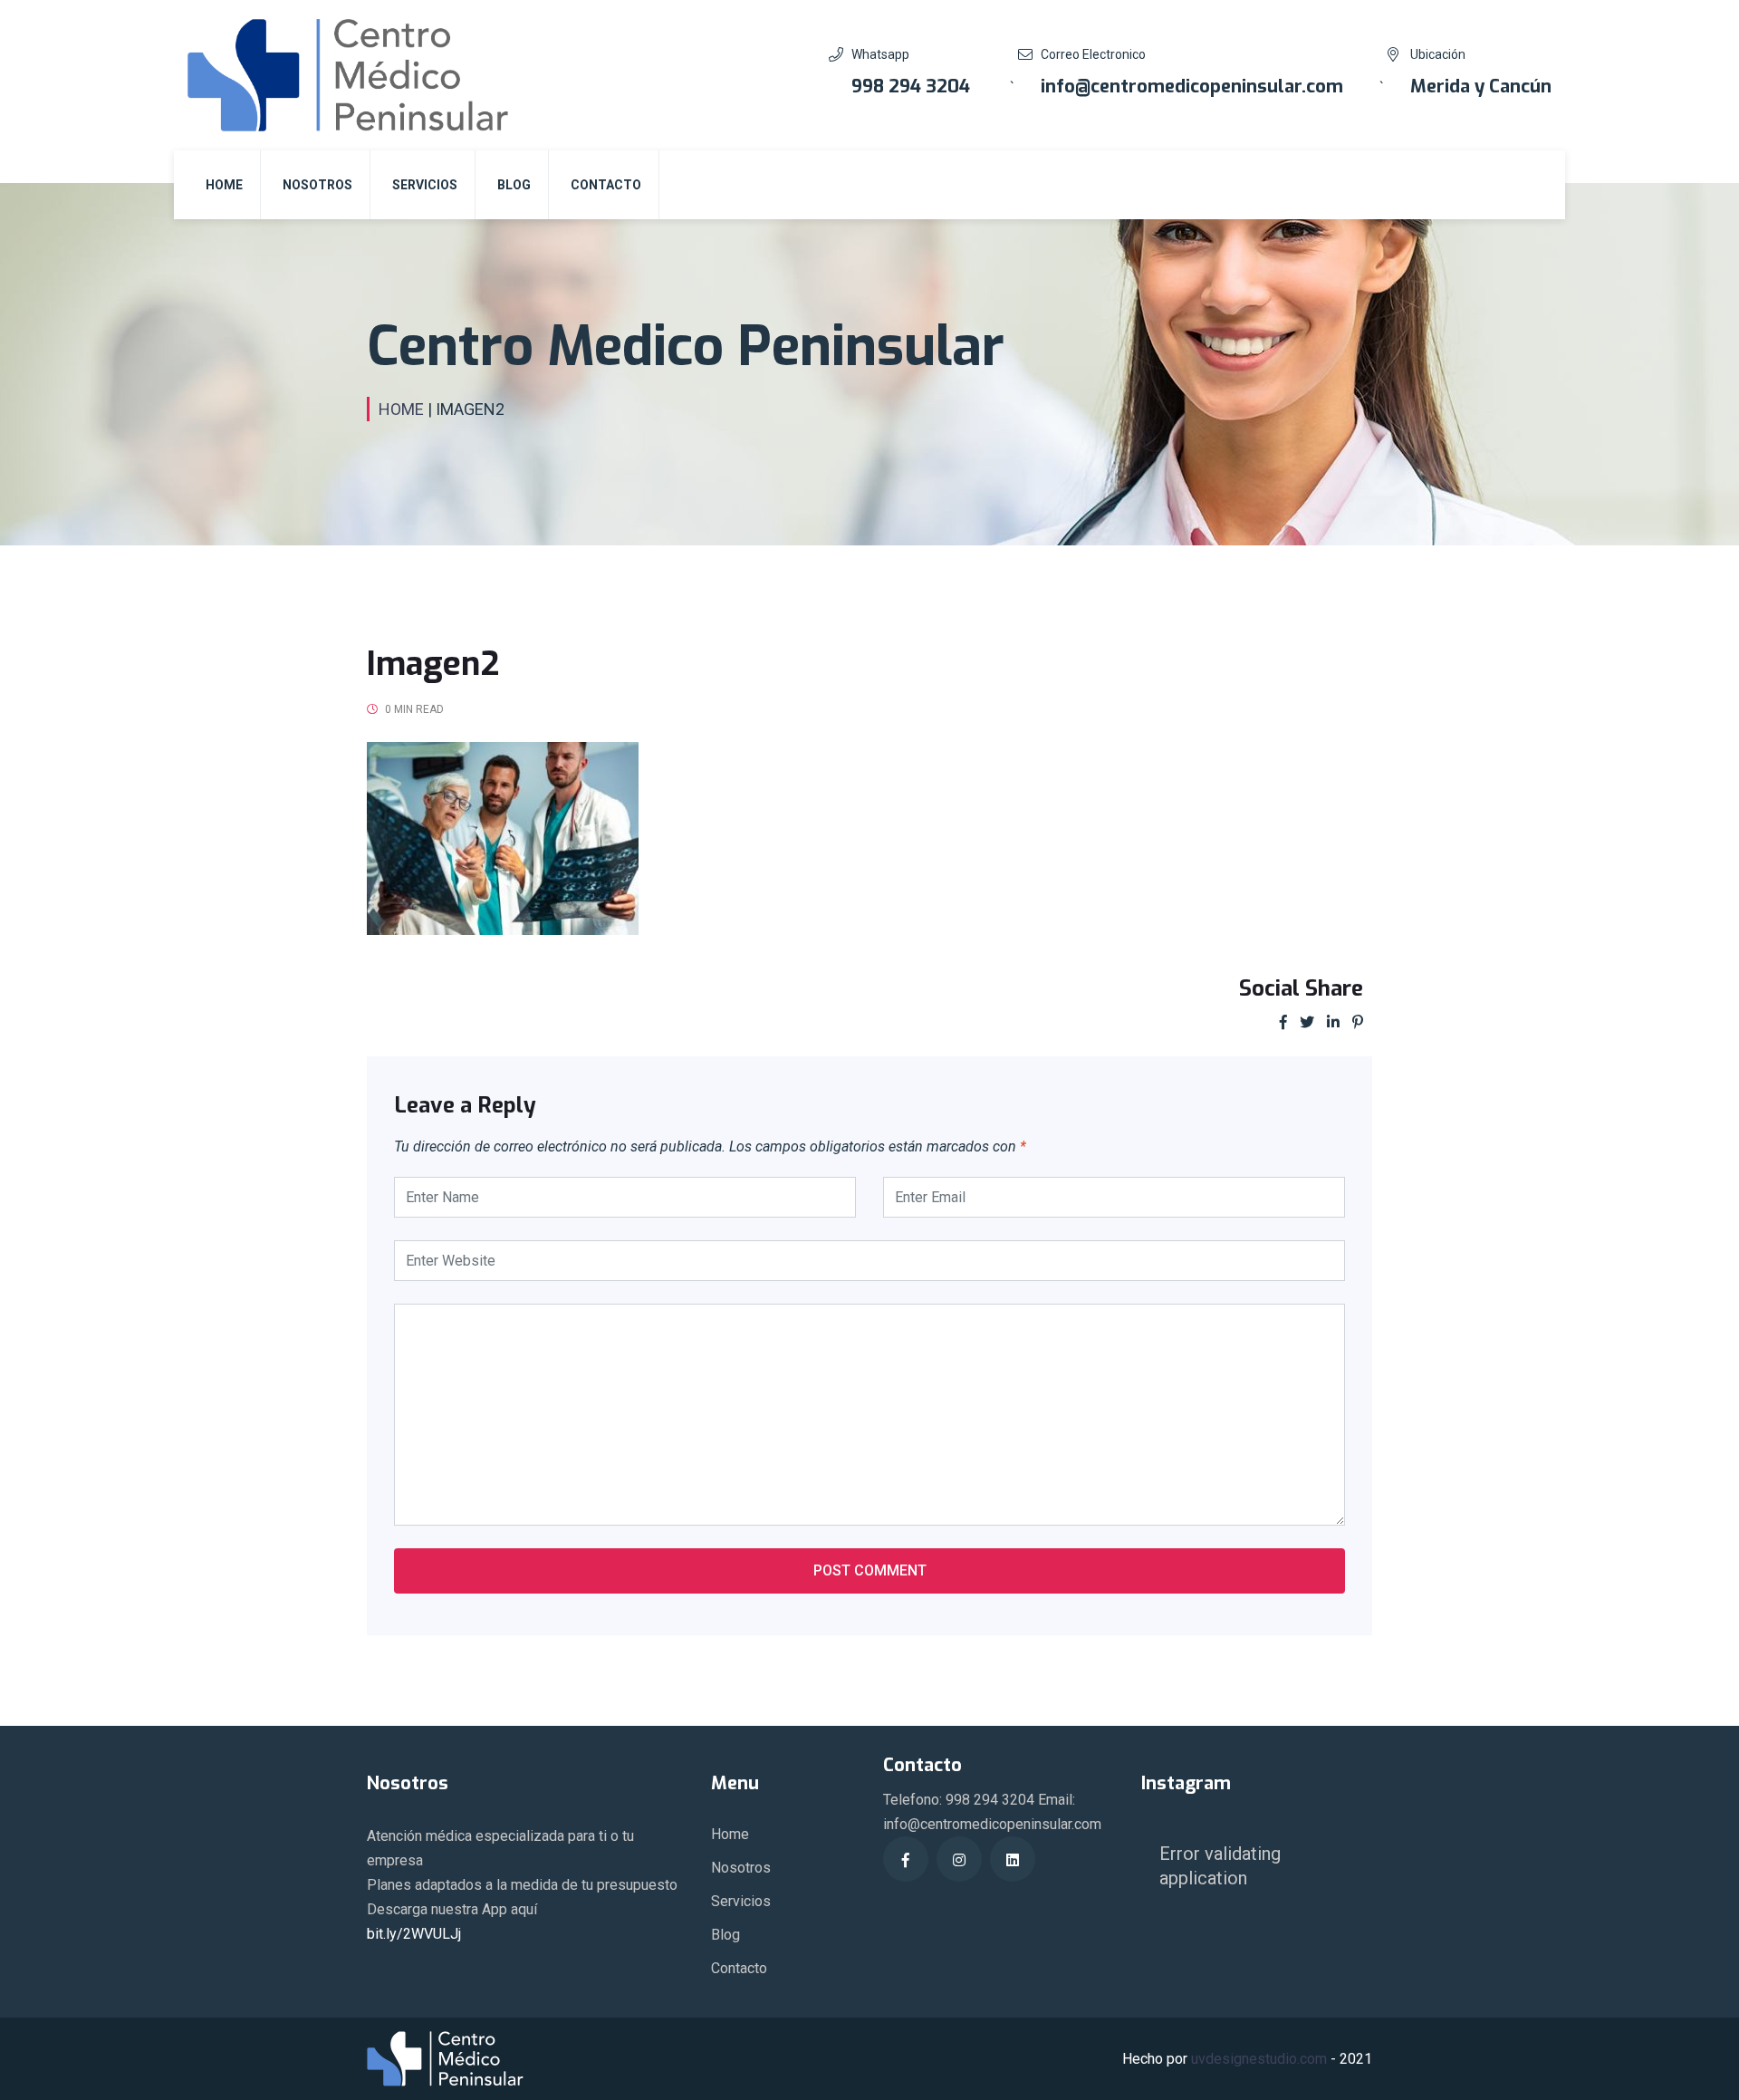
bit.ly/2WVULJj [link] (414, 1934)
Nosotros (317, 185)
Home (224, 185)
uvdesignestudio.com (1259, 2059)
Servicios (425, 185)
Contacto (606, 185)
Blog (514, 185)
